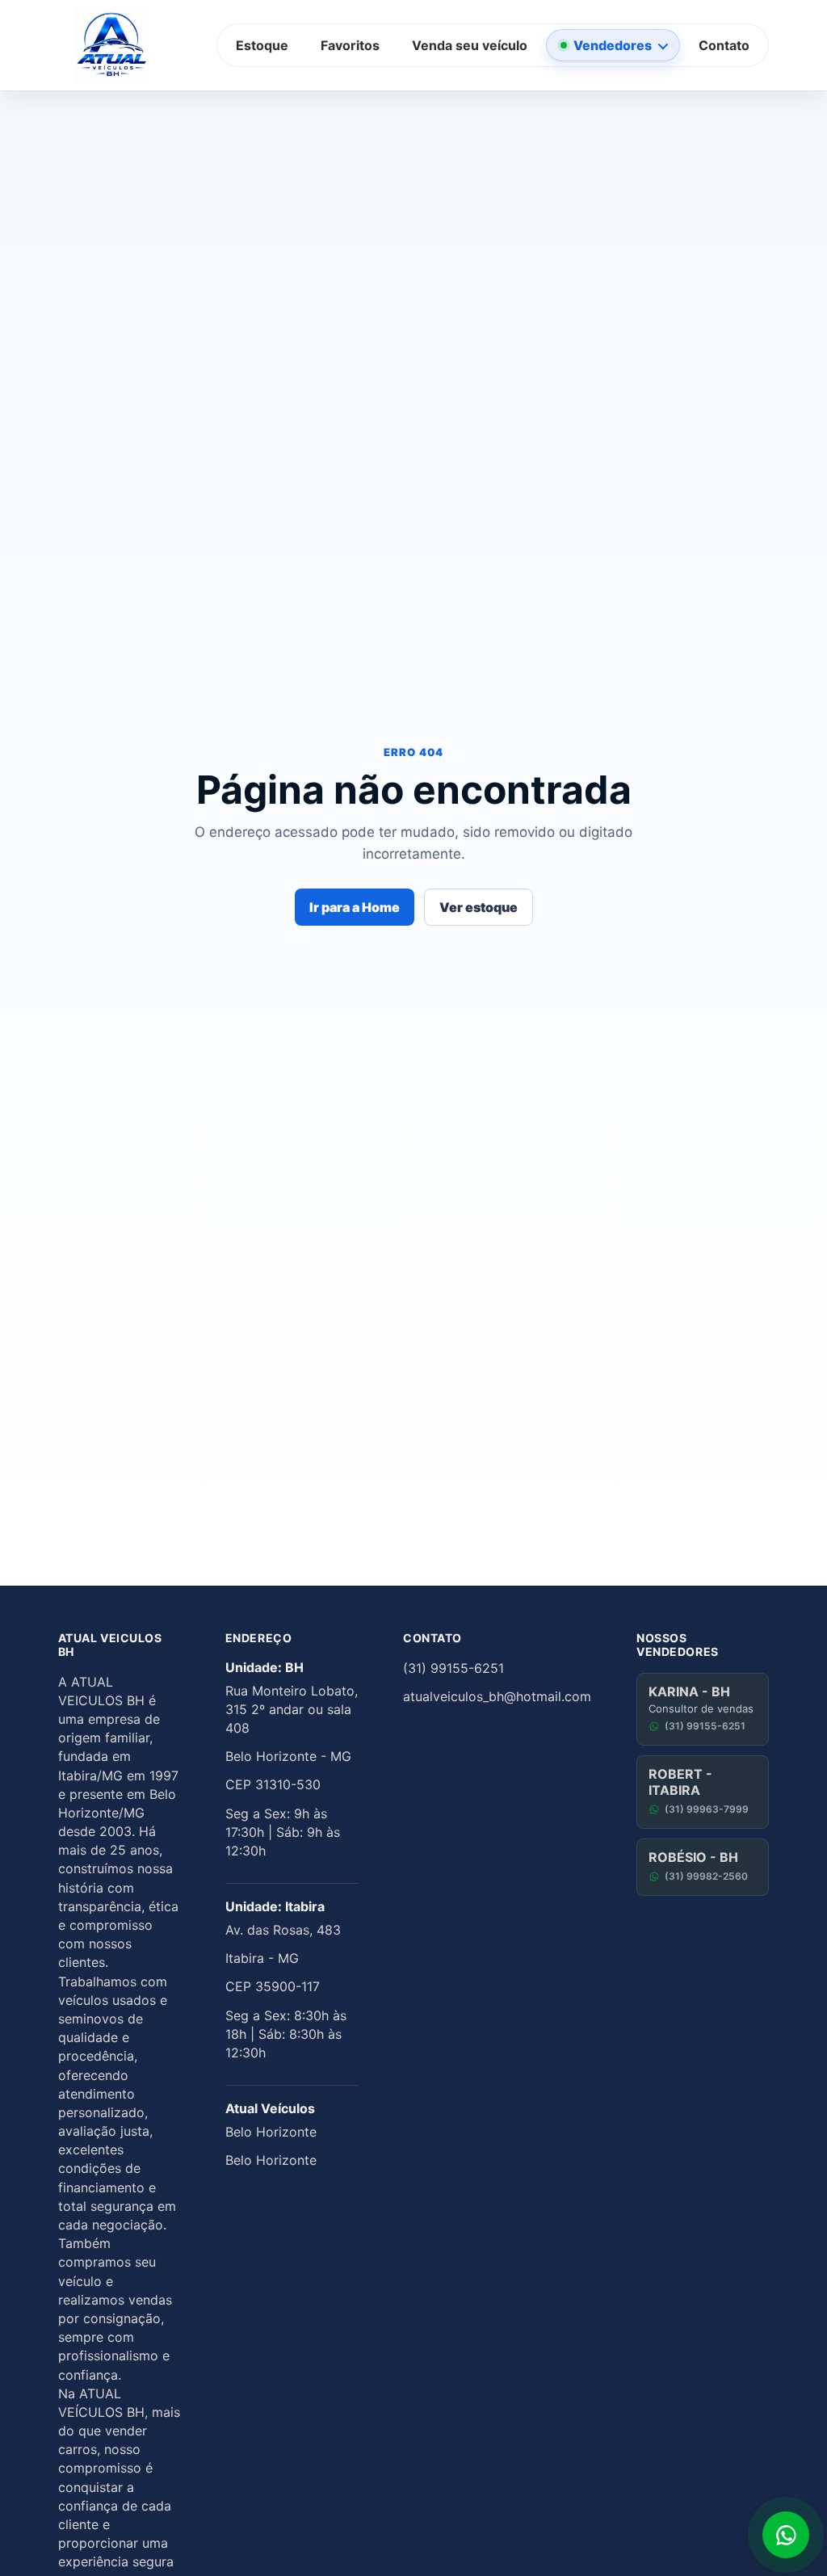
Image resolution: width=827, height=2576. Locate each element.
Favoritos (350, 45)
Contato (724, 45)
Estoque (262, 45)
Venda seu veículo (470, 45)
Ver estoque (479, 907)
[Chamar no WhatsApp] (786, 2535)
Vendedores (613, 45)
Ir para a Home (355, 907)
